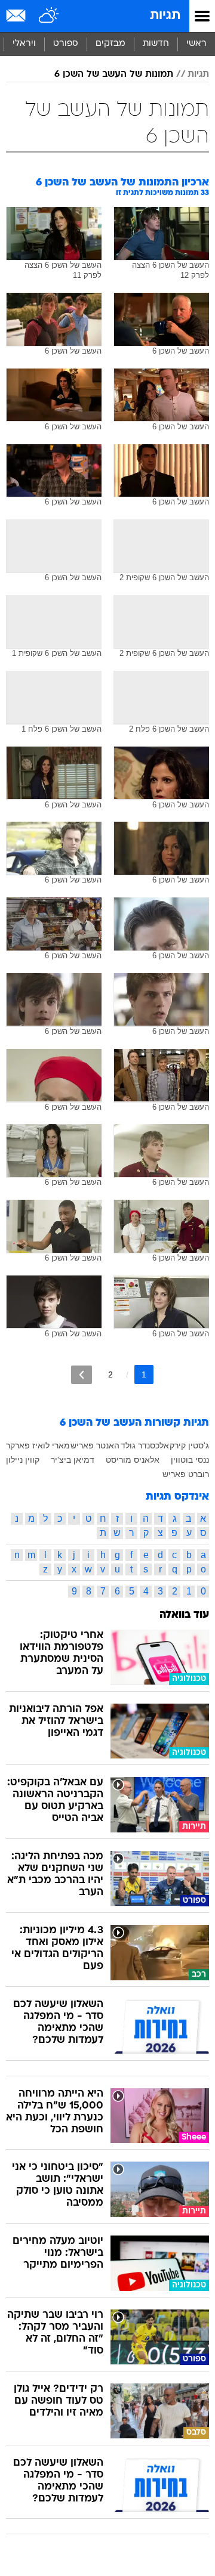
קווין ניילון (23, 1460)
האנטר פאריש (95, 1445)
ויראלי (24, 44)
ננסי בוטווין (190, 1460)
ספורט (66, 44)
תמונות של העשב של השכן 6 (114, 75)
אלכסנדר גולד (145, 1445)
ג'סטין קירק (189, 1445)
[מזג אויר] (49, 16)
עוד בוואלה (184, 1615)
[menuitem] (156, 44)
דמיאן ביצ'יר (73, 1460)
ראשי (196, 44)
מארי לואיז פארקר (38, 1445)
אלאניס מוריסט (133, 1460)
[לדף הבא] (82, 1375)
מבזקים (110, 44)
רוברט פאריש (186, 1474)
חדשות (156, 44)
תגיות (165, 16)
